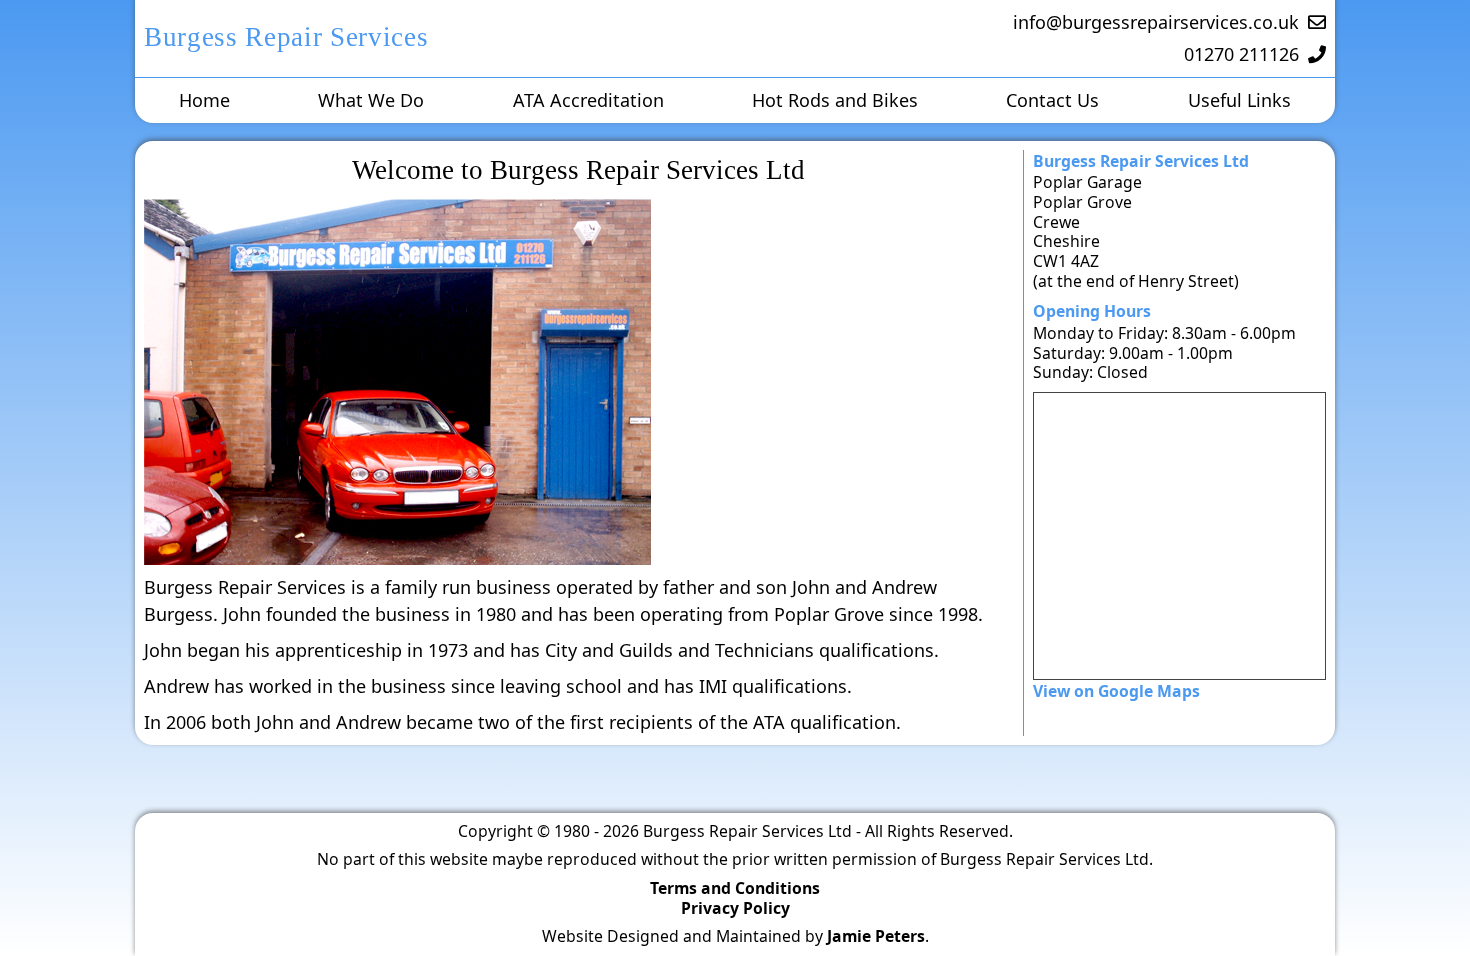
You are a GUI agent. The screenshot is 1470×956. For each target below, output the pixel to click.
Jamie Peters (876, 936)
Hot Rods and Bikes (835, 100)
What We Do (371, 100)
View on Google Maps (1116, 691)
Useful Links (1239, 100)
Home (204, 100)
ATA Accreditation (588, 100)
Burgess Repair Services (286, 37)
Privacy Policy (735, 908)
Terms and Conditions (735, 888)
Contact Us (1052, 100)
